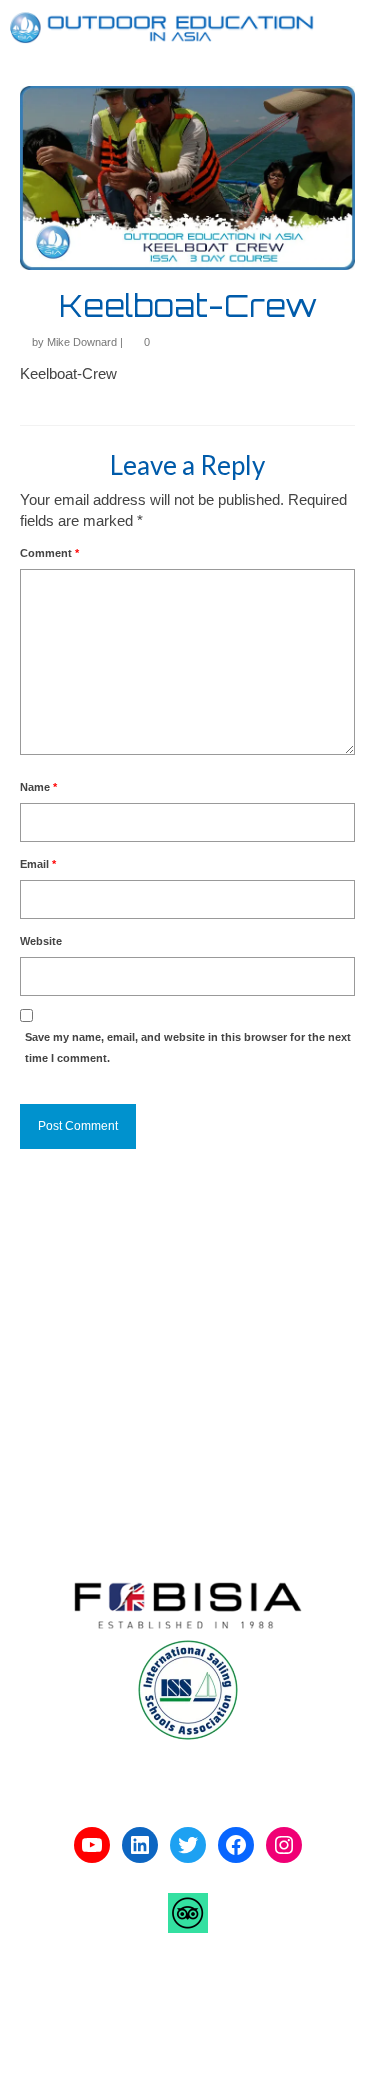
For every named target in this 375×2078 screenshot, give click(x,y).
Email (38, 864)
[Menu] (340, 28)
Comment (49, 553)
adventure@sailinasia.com (122, 1356)
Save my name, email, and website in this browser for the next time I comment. (188, 1047)
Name (38, 787)
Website (41, 941)
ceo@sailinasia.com (102, 1433)
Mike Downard (82, 342)
